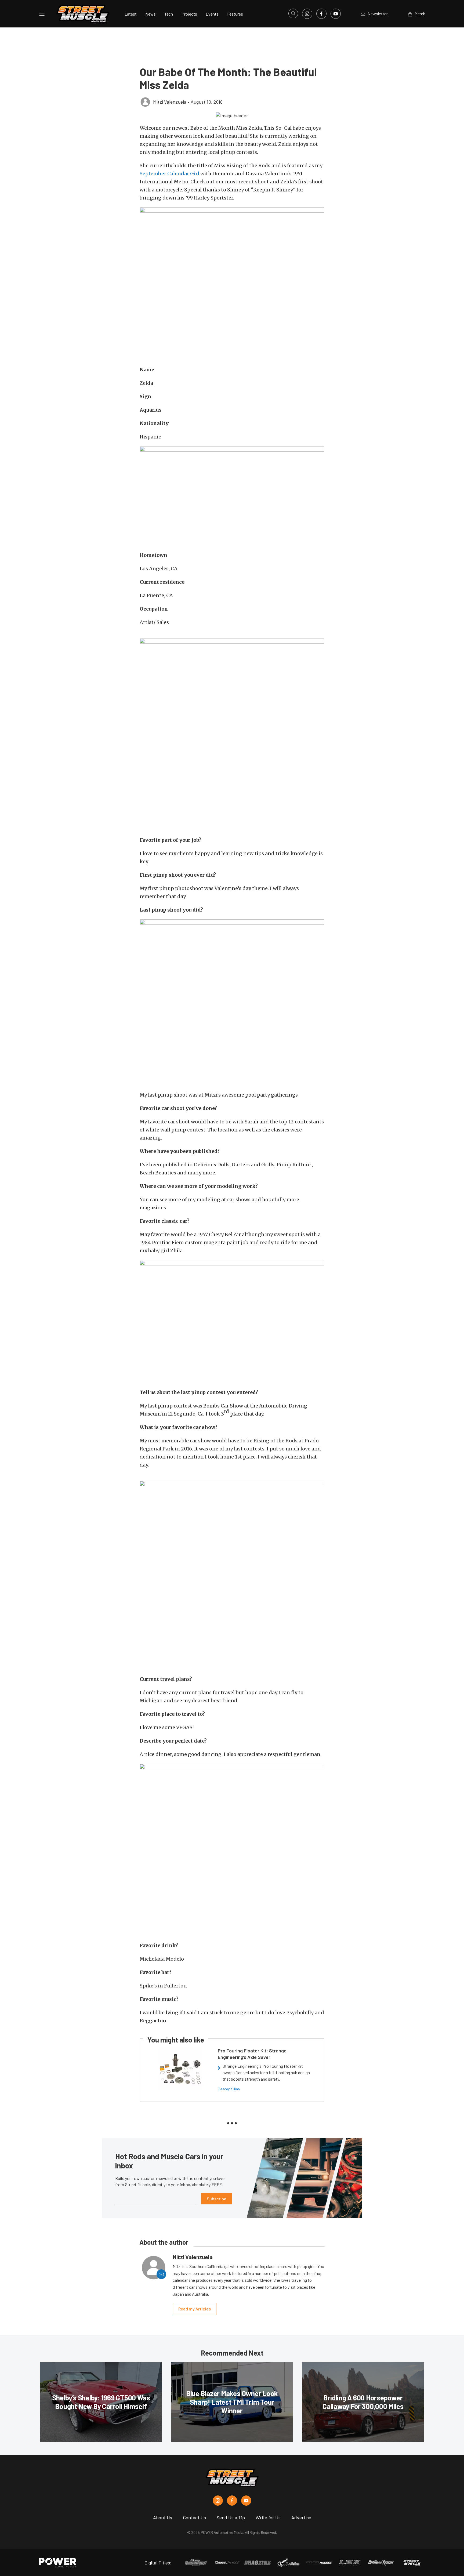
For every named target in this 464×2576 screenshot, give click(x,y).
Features (235, 14)
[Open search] (293, 13)
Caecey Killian (229, 2089)
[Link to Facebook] (321, 14)
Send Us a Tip (231, 2517)
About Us (163, 2517)
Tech (169, 14)
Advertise (301, 2517)
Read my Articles (195, 2309)
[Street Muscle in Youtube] (246, 2501)
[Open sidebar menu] (42, 14)
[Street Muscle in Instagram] (218, 2501)
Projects (189, 14)
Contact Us (194, 2517)
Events (212, 14)
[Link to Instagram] (307, 14)
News (151, 14)
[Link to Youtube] (336, 14)
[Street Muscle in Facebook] (232, 2501)
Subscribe (217, 2199)
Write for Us (268, 2517)
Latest (131, 14)
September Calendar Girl (169, 174)
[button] (232, 115)
